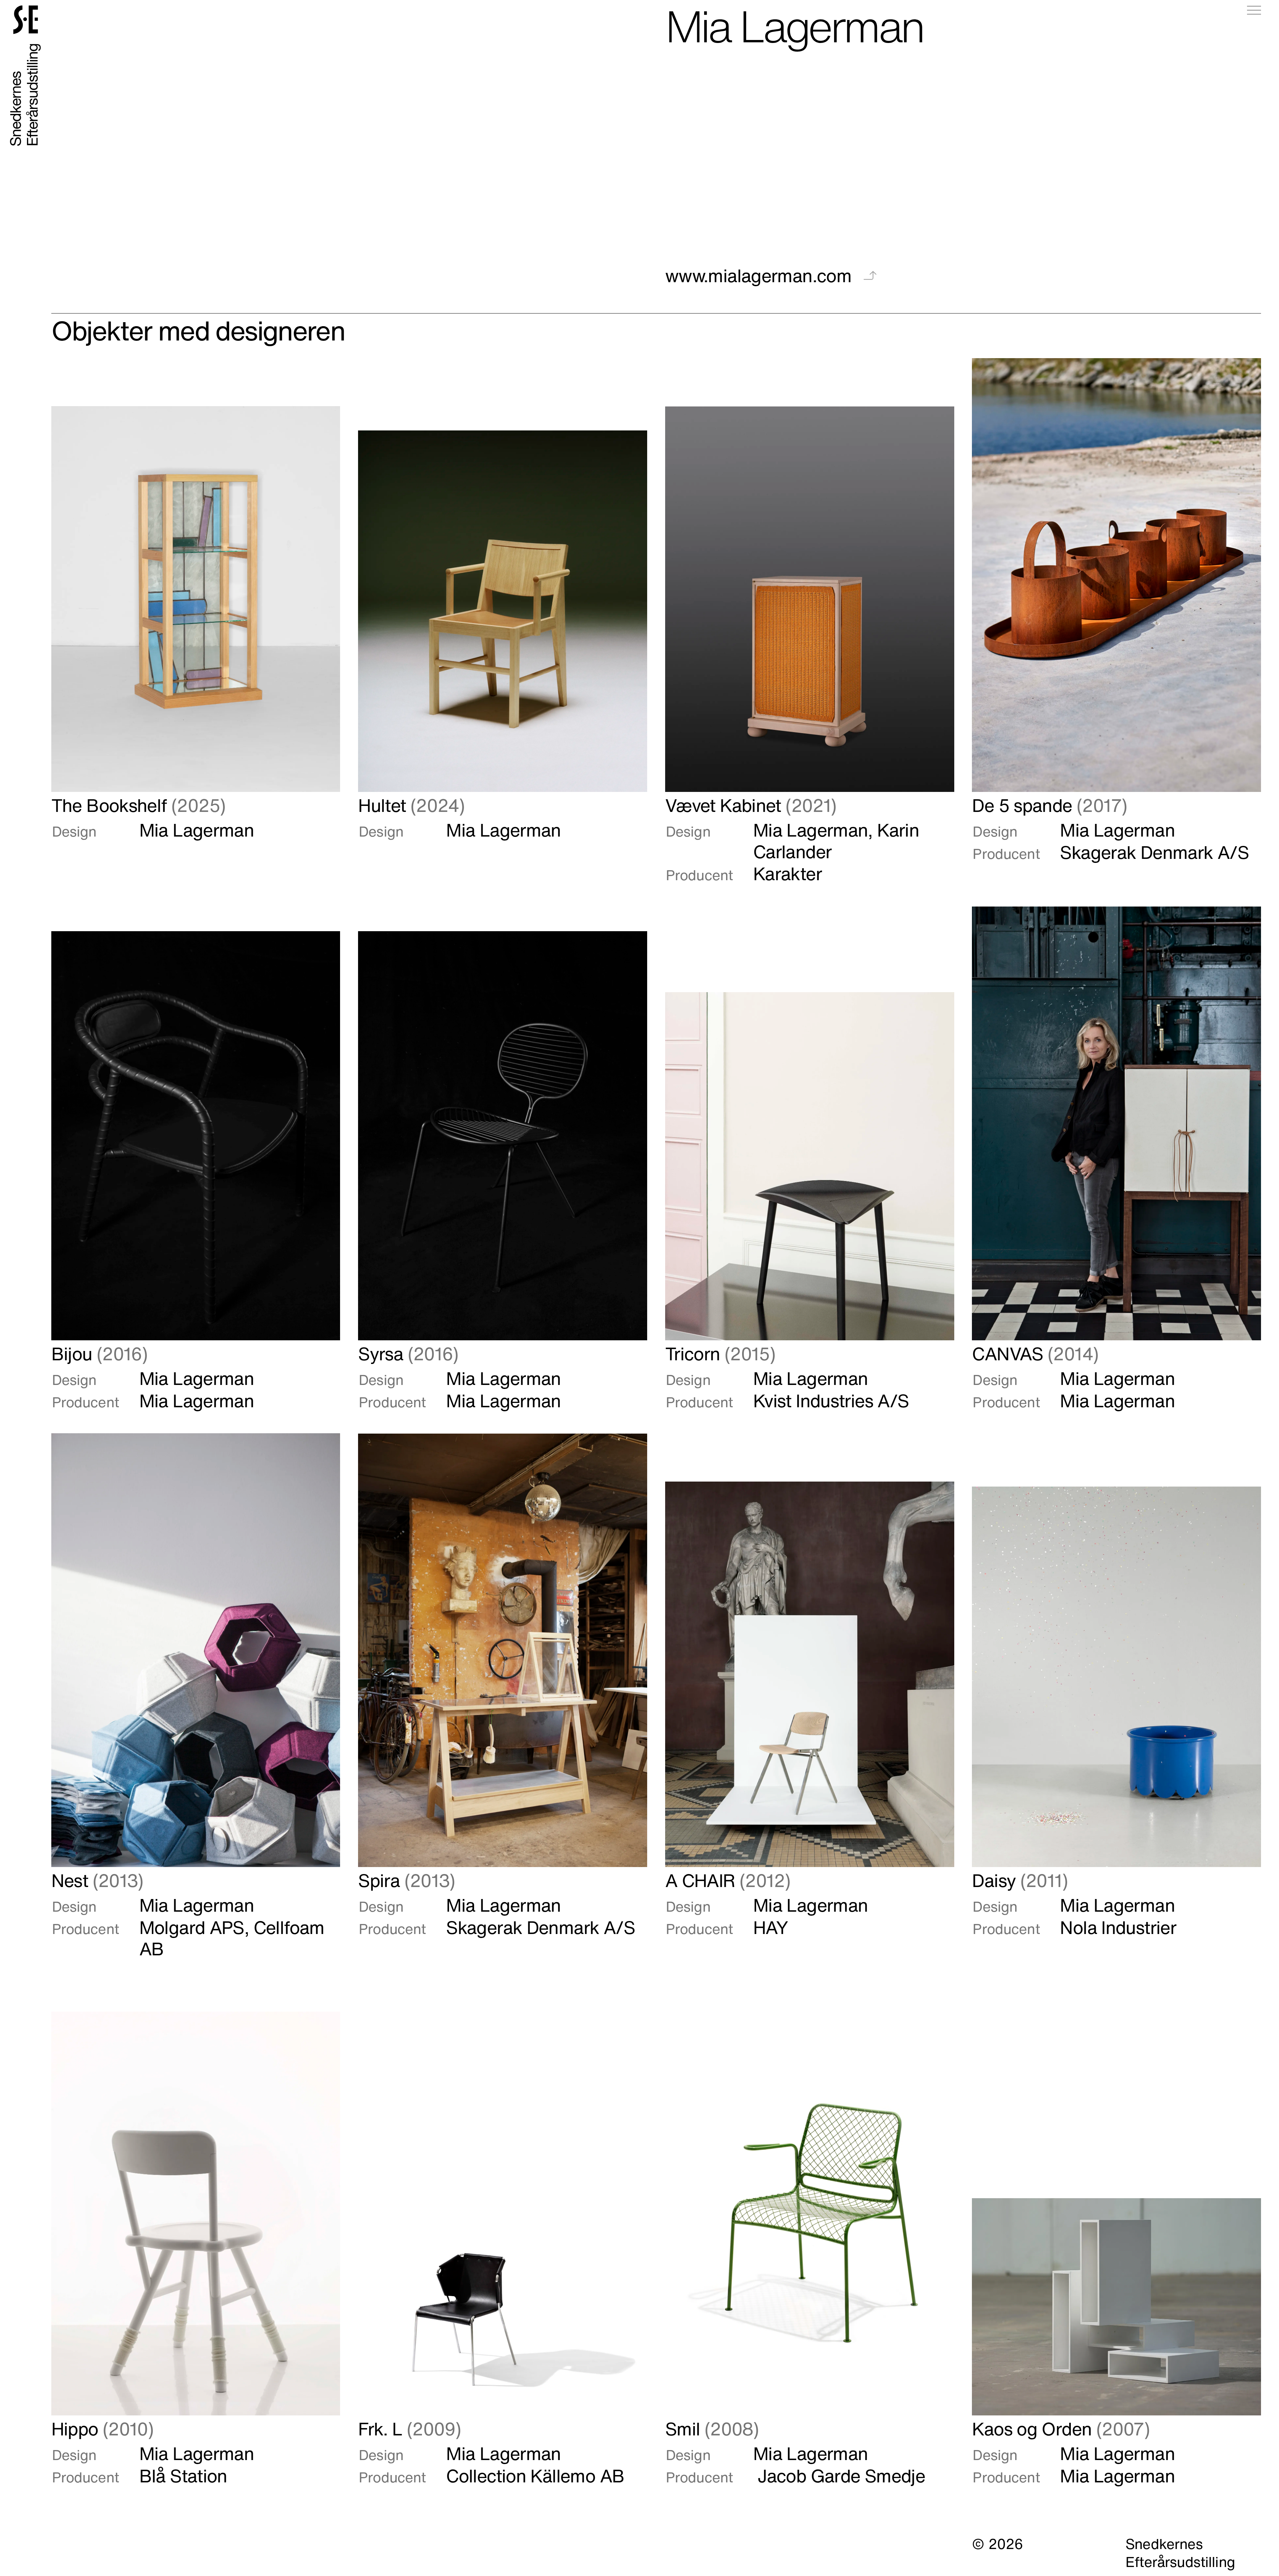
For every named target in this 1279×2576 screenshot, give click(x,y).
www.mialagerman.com (761, 275)
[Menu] (1254, 10)
